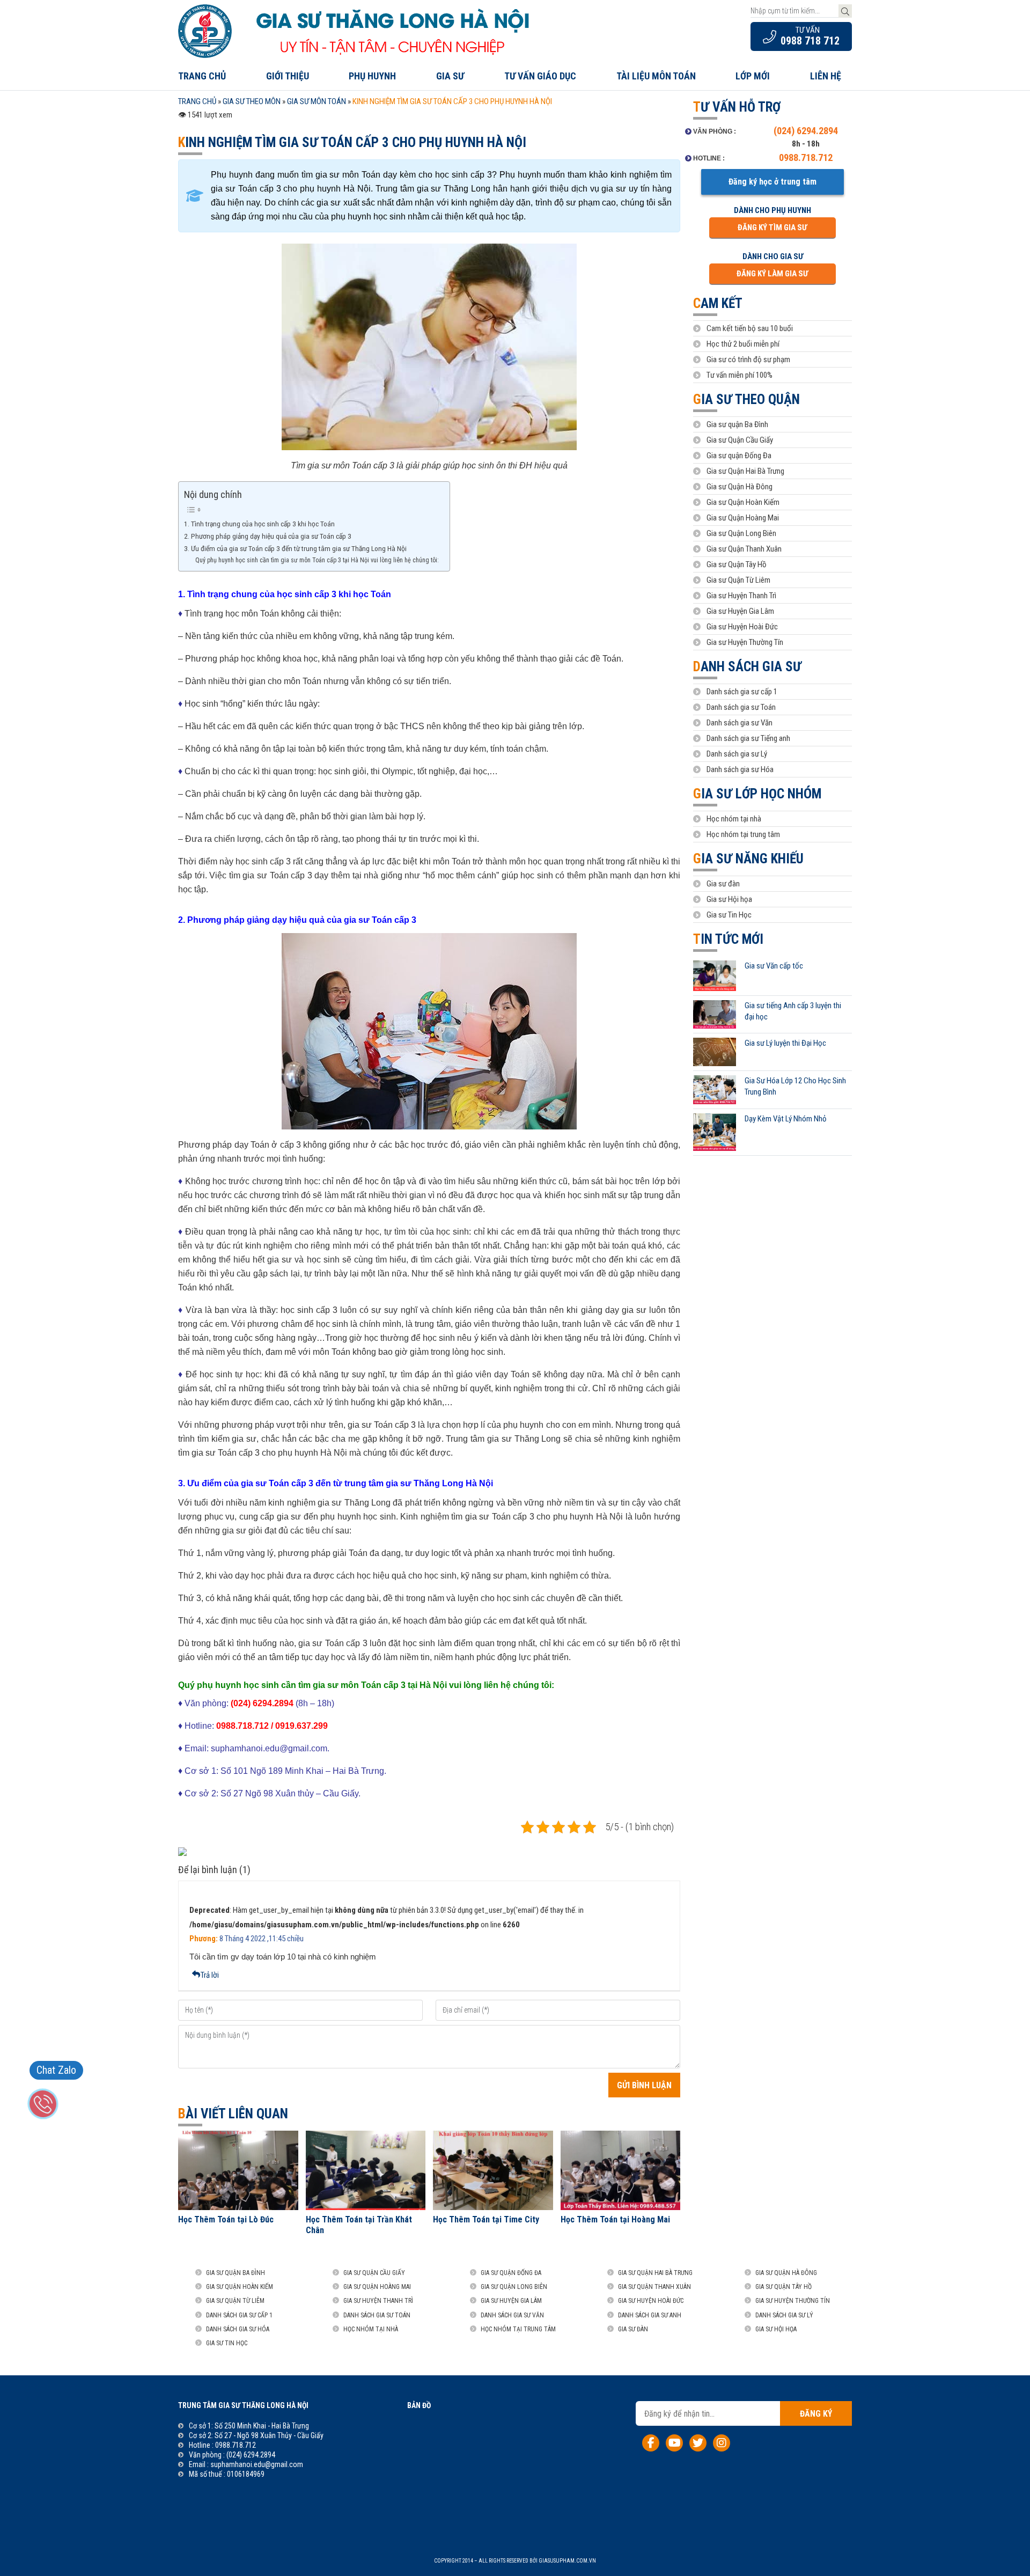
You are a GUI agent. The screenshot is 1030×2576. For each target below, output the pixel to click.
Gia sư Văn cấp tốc (774, 966)
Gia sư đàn (723, 884)
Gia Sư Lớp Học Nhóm (757, 794)
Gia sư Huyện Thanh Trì (741, 596)
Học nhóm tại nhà (734, 819)
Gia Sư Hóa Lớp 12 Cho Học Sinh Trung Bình (795, 1086)
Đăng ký (816, 2414)
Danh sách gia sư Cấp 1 (239, 2315)
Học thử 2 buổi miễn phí (743, 344)
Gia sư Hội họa (729, 899)
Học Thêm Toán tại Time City (486, 2219)
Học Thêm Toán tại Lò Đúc (226, 2219)
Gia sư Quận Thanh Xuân (744, 549)
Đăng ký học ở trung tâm (772, 182)
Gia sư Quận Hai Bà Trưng (745, 471)
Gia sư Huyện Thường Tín (745, 642)
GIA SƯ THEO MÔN (252, 101)
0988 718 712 (810, 41)
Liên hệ (826, 76)
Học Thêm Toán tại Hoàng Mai (615, 2219)
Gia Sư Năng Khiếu (748, 859)
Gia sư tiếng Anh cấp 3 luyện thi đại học (793, 1011)
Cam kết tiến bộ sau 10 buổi (750, 328)
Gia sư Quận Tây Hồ (737, 564)
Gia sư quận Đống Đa (739, 456)
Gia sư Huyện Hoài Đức (742, 627)
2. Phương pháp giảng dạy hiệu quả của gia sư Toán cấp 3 (268, 536)
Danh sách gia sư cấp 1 (742, 692)
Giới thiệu (288, 76)
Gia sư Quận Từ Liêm (738, 580)
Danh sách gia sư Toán (741, 707)
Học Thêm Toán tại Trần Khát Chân (359, 2225)
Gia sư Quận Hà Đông (740, 487)
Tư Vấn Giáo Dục (540, 76)
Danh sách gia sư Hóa (740, 769)
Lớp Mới (753, 76)
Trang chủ (202, 76)
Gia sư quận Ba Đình (737, 424)
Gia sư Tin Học (729, 915)
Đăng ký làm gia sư (772, 274)
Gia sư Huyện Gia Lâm (740, 611)
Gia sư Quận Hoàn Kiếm (743, 502)
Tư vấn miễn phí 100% (740, 375)
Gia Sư (450, 76)
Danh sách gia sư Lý (737, 754)
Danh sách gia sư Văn (740, 723)
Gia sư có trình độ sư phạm (748, 359)
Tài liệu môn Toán (656, 76)
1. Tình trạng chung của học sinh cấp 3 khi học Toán (259, 524)
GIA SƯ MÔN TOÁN (317, 101)
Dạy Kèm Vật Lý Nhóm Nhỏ (786, 1119)
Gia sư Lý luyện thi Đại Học (785, 1043)
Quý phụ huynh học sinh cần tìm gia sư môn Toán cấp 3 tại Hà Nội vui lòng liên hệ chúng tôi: (317, 560)
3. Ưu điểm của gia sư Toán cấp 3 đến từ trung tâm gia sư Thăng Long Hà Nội (295, 548)
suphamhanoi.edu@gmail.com (257, 2464)
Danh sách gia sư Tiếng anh (748, 738)
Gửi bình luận (644, 2085)
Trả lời (210, 1975)
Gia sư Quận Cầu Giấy (740, 440)
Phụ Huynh (372, 76)
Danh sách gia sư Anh (650, 2315)
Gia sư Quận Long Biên (741, 533)
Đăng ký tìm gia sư (772, 227)
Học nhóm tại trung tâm (743, 834)
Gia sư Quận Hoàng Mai (743, 518)
